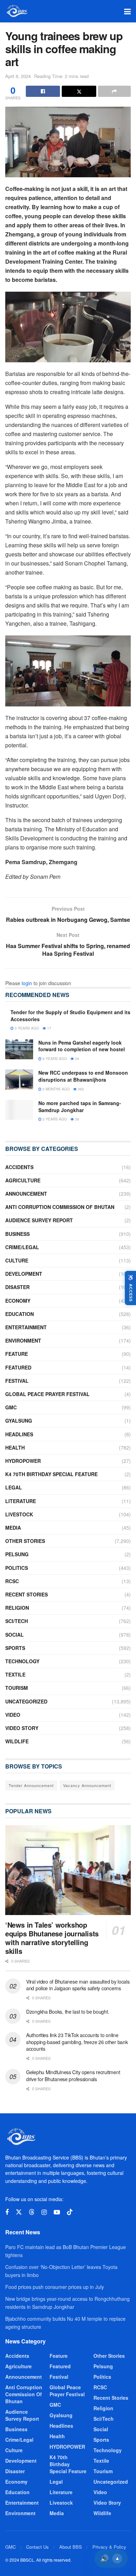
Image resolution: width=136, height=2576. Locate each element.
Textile (15, 1674)
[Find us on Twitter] (19, 2212)
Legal (14, 1487)
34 (77, 1059)
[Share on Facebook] (43, 91)
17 (49, 1028)
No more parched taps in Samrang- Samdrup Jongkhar (80, 1106)
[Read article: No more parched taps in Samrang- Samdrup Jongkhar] (19, 1110)
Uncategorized (26, 1701)
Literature (21, 1501)
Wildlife (17, 1741)
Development (24, 1274)
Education (20, 1314)
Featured (18, 1367)
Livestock (19, 1514)
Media (13, 1528)
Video (13, 1715)
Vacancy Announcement (87, 1785)
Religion (17, 1608)
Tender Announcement (31, 1785)
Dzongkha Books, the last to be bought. (68, 2012)
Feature (17, 1354)
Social (14, 1635)
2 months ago (56, 1089)
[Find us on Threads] (32, 2212)
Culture (17, 1260)
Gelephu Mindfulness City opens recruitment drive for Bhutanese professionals (73, 2076)
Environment (23, 1340)
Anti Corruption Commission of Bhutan (60, 1207)
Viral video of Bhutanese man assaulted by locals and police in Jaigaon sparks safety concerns (78, 1985)
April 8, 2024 (18, 76)
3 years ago (26, 1028)
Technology (22, 1661)
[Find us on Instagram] (44, 2212)
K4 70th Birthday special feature (51, 1474)
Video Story (22, 1728)
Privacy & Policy (109, 2547)
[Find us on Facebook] (7, 2212)
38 (77, 1119)
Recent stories (27, 1594)
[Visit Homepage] (17, 11)
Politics (17, 1568)
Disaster (17, 1287)
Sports (15, 1648)
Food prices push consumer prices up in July (55, 2287)
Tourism (17, 1688)
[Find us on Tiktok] (70, 2212)
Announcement (26, 1194)
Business (17, 1234)
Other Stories (25, 1541)
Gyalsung (19, 1421)
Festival (17, 1381)
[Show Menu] (127, 11)
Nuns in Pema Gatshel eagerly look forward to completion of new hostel (82, 1046)
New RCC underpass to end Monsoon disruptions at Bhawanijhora (83, 1076)
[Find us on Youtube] (57, 2212)
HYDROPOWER (23, 1461)
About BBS (71, 2547)
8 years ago (54, 1059)
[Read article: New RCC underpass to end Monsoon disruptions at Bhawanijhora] (19, 1079)
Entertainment (26, 1327)
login (27, 983)
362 (80, 1089)
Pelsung (17, 1554)
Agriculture (23, 1180)
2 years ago (54, 1119)
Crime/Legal (22, 1247)
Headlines (19, 1434)
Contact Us (37, 2547)
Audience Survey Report (39, 1220)
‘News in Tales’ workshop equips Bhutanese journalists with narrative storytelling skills (52, 1938)
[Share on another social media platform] (114, 91)
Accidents (19, 1167)
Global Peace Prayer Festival (47, 1394)
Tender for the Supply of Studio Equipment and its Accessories (70, 1016)
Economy (18, 1301)
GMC (11, 1407)
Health (15, 1447)
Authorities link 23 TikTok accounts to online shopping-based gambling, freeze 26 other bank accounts (77, 2042)
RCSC (12, 1581)
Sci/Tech (17, 1621)
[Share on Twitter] (79, 91)
